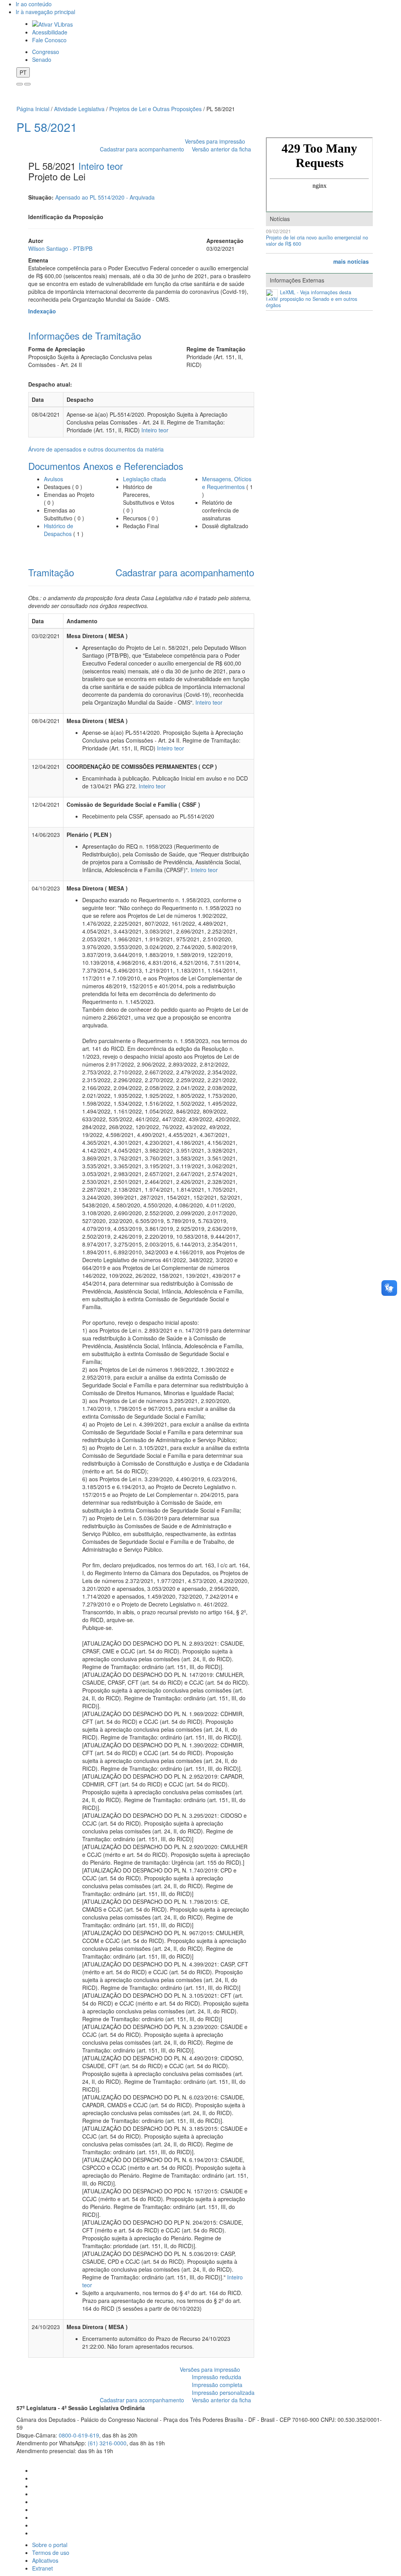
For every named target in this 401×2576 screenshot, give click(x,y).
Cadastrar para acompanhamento (144, 149)
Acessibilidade (50, 32)
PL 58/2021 (47, 127)
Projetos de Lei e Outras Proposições (155, 109)
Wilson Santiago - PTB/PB (60, 248)
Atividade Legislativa (79, 109)
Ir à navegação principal (45, 12)
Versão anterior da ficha (221, 149)
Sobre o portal (50, 2545)
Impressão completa (217, 2385)
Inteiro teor (101, 166)
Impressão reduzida (217, 2377)
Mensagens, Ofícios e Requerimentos (227, 483)
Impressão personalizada (223, 2393)
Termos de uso (51, 2553)
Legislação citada (145, 479)
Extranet (42, 2568)
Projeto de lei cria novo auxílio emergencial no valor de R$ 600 (317, 241)
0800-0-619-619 (79, 2435)
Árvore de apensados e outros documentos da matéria (96, 449)
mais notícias (351, 261)
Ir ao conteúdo (34, 4)
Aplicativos (45, 2560)
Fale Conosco (49, 40)
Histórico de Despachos (59, 530)
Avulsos (53, 479)
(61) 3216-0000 (107, 2443)
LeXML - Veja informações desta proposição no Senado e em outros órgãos (312, 299)
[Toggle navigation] (20, 84)
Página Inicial (33, 109)
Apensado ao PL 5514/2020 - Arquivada (105, 197)
